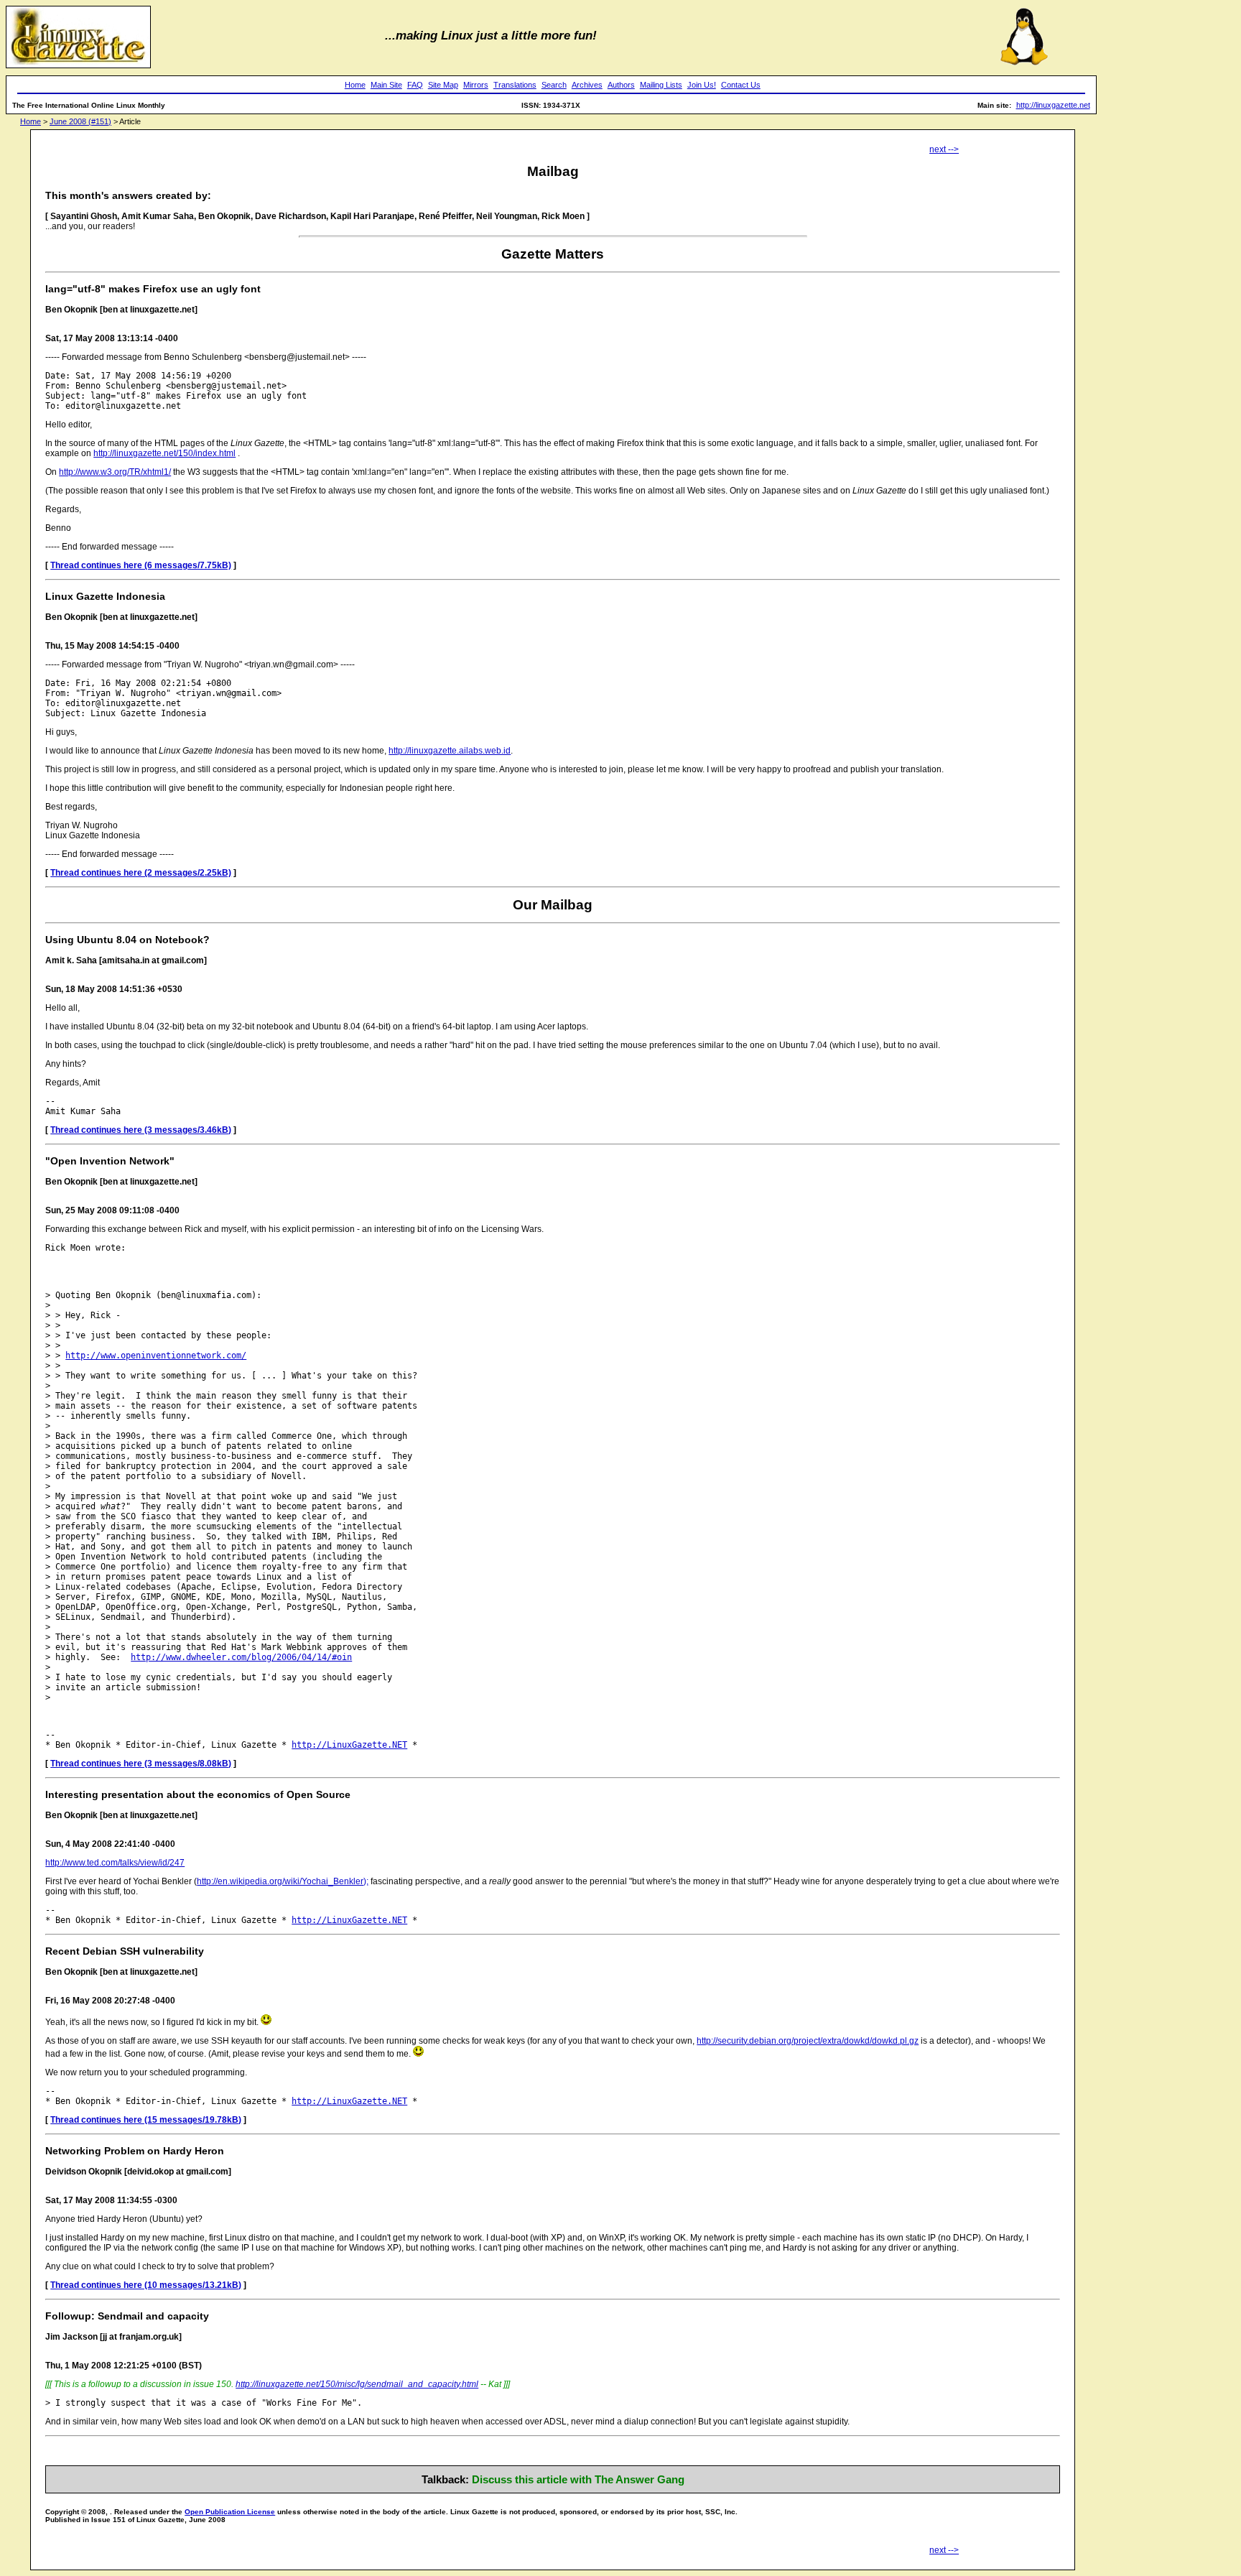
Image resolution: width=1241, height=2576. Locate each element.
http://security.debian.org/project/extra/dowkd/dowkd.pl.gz (808, 2041)
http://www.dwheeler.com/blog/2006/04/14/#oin (241, 1657)
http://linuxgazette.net (1053, 105)
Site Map (443, 85)
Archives (587, 85)
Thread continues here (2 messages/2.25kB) (141, 873)
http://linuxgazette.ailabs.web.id (450, 751)
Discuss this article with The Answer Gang (578, 2479)
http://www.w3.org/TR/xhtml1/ (115, 472)
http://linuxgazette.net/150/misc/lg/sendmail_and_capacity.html (357, 2384)
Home (355, 85)
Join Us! (702, 85)
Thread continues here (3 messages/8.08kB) (141, 1764)
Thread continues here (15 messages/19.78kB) (146, 2120)
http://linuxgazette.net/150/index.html (164, 453)
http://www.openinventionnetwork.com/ (156, 1356)
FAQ (415, 85)
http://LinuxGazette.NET (349, 1745)
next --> (944, 149)
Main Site (386, 85)
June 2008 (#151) (80, 121)
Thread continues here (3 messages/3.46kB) (141, 1130)
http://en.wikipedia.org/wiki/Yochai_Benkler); (283, 1881)
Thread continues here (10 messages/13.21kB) (146, 2285)
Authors (621, 85)
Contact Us (741, 85)
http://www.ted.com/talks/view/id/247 (115, 1863)
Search (554, 85)
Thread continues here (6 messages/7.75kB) (141, 565)
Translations (515, 85)
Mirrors (476, 85)
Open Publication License (230, 2512)
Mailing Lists (661, 85)
